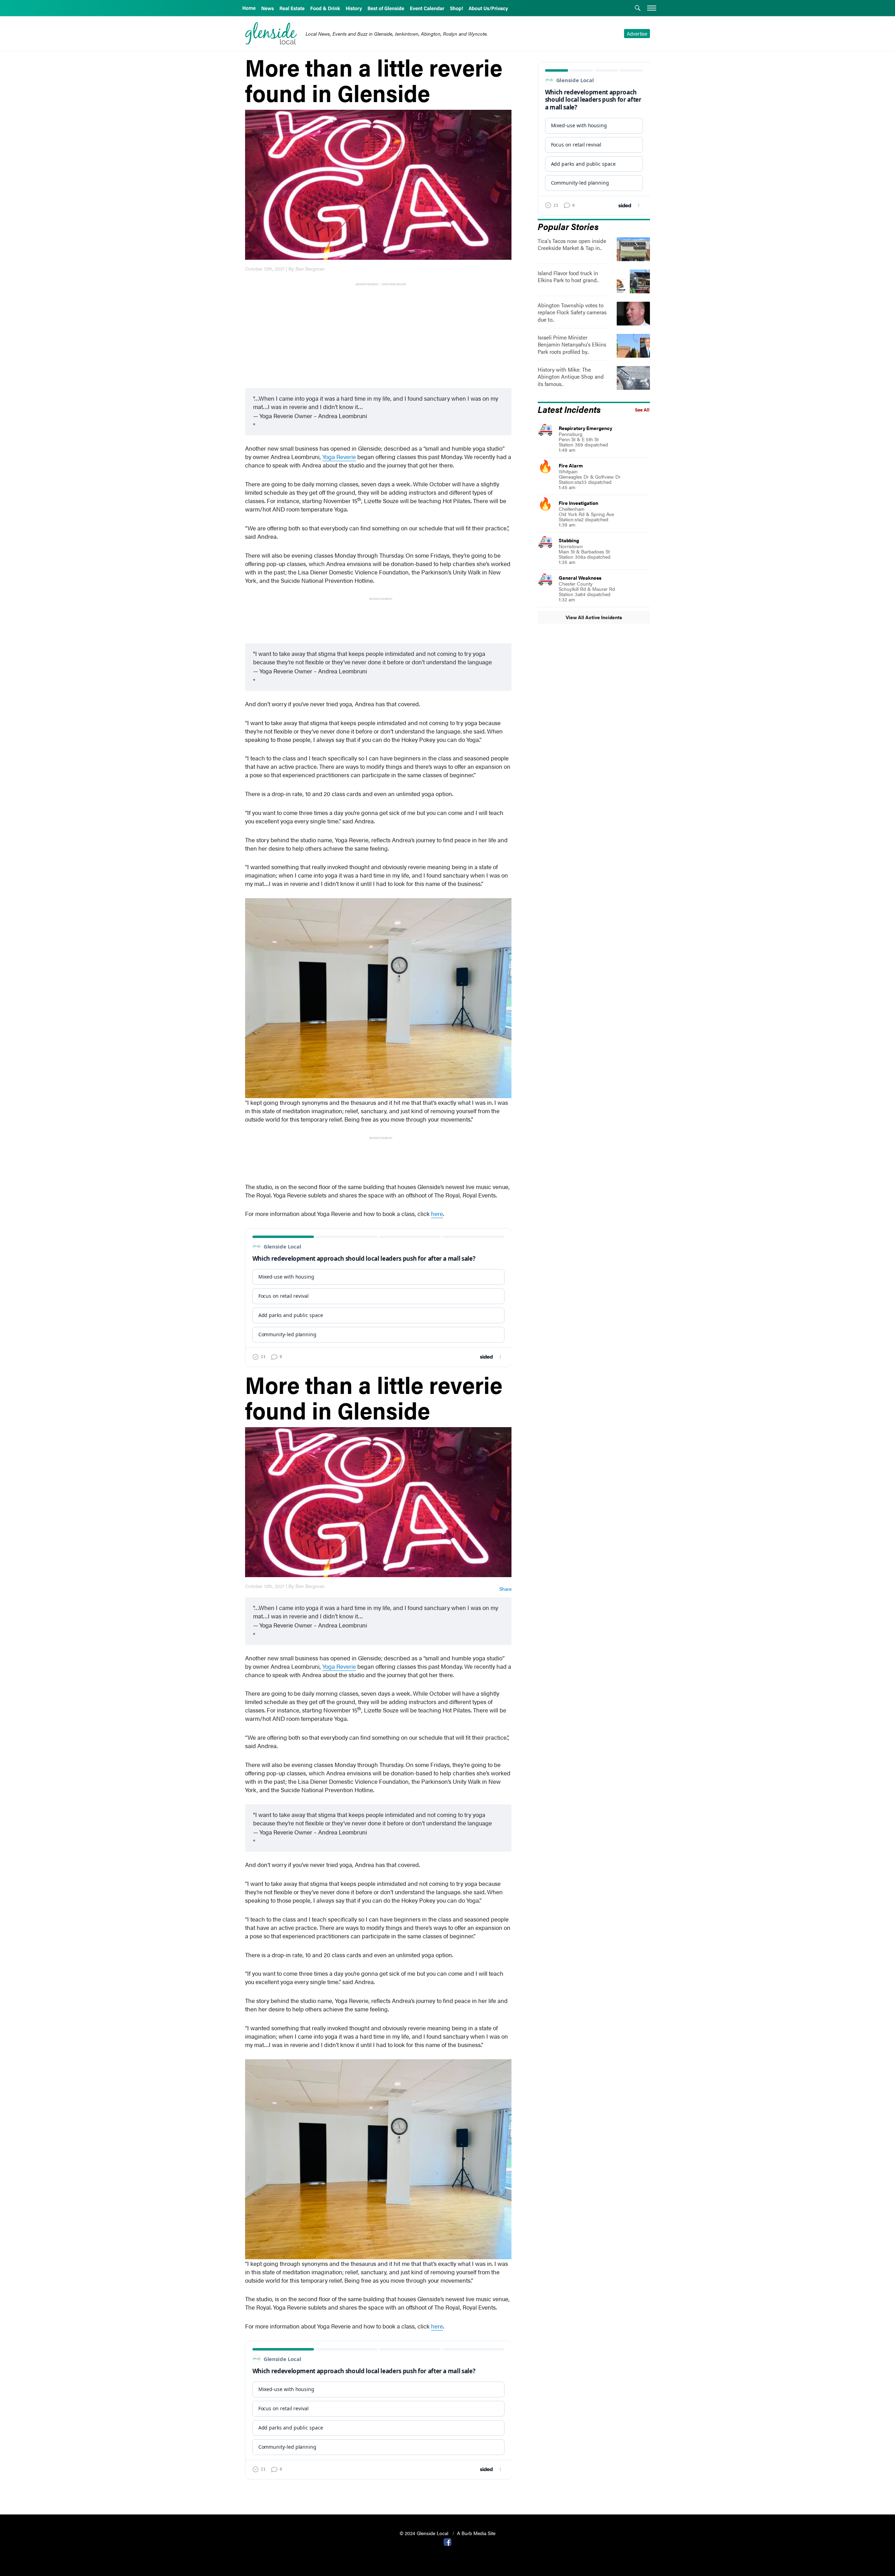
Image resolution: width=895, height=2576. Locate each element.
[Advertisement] (380, 336)
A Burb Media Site (476, 2533)
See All (642, 410)
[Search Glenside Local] (638, 9)
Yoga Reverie (339, 457)
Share (505, 1589)
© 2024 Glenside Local (425, 2533)
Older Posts (378, 2491)
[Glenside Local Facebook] (447, 2541)
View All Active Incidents (594, 617)
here (437, 1214)
